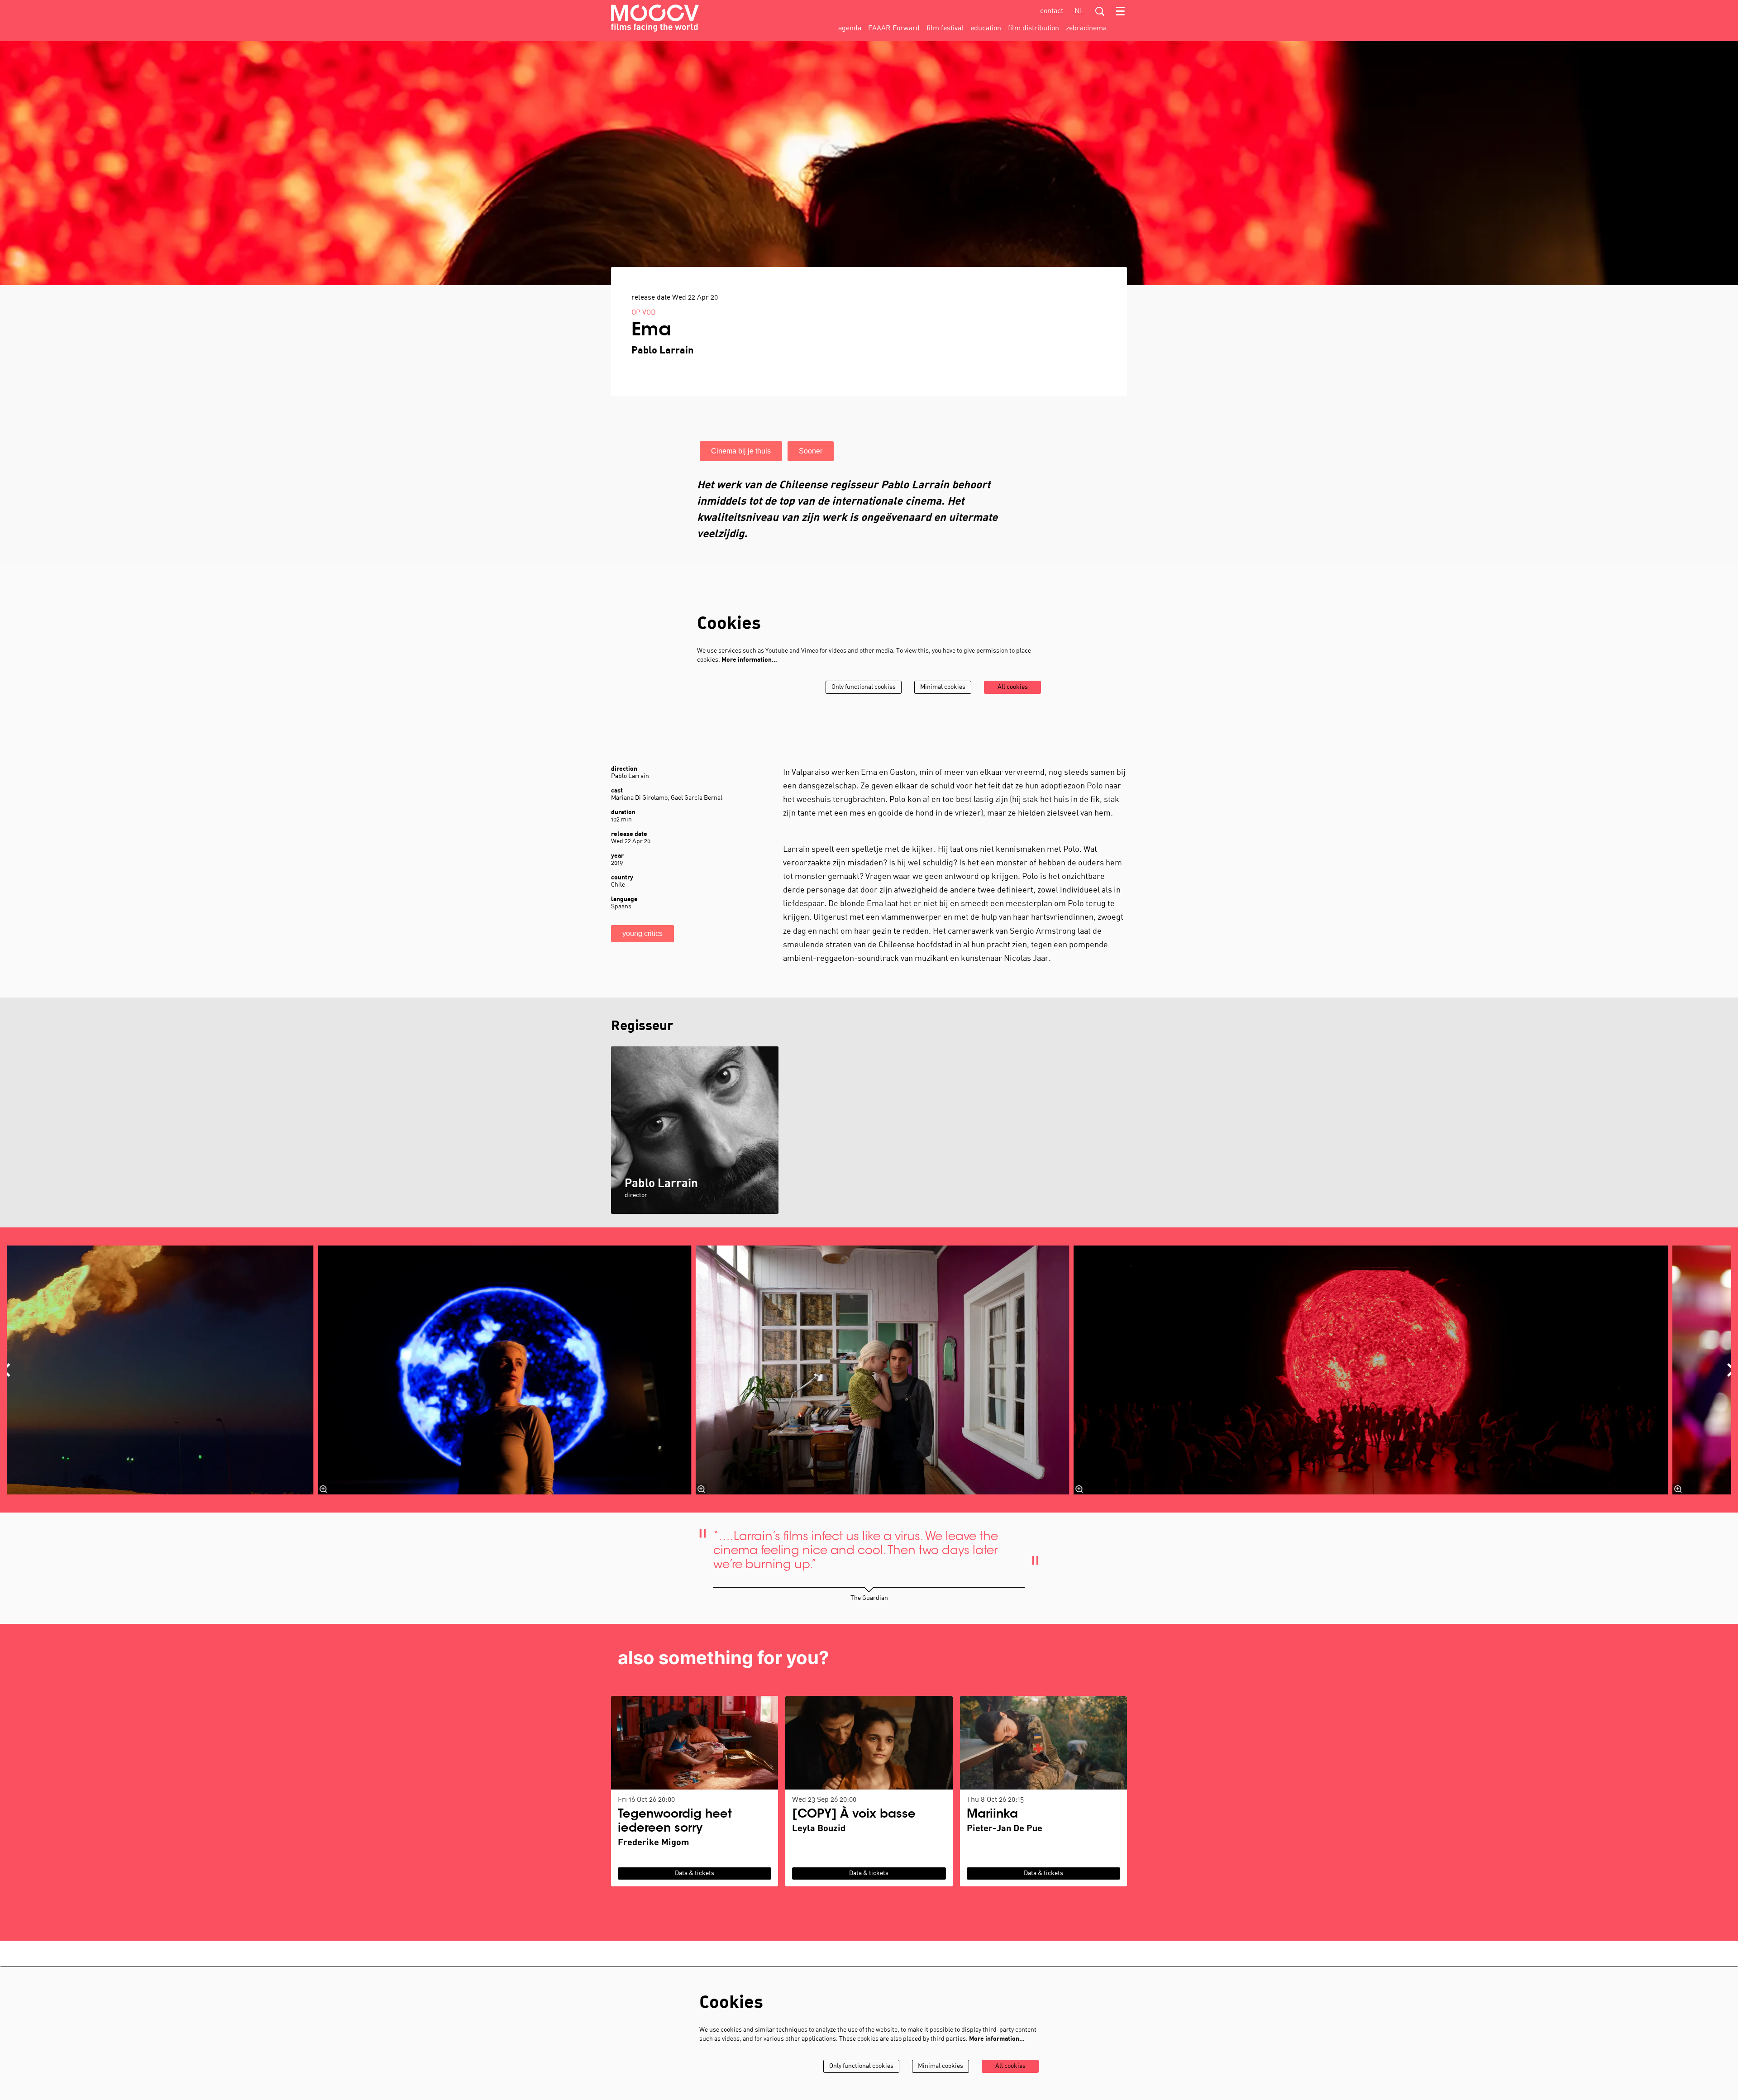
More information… (749, 660)
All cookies (1013, 687)
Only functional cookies (864, 687)
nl (1079, 11)
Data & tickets (695, 1873)
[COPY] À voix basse (854, 1815)
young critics (642, 933)
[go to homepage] (655, 18)
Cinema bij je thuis (741, 451)
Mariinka (992, 1815)
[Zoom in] (324, 1489)
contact (1052, 11)
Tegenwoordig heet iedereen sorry (675, 1822)
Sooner (811, 451)
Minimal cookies (943, 687)
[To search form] (1100, 11)
